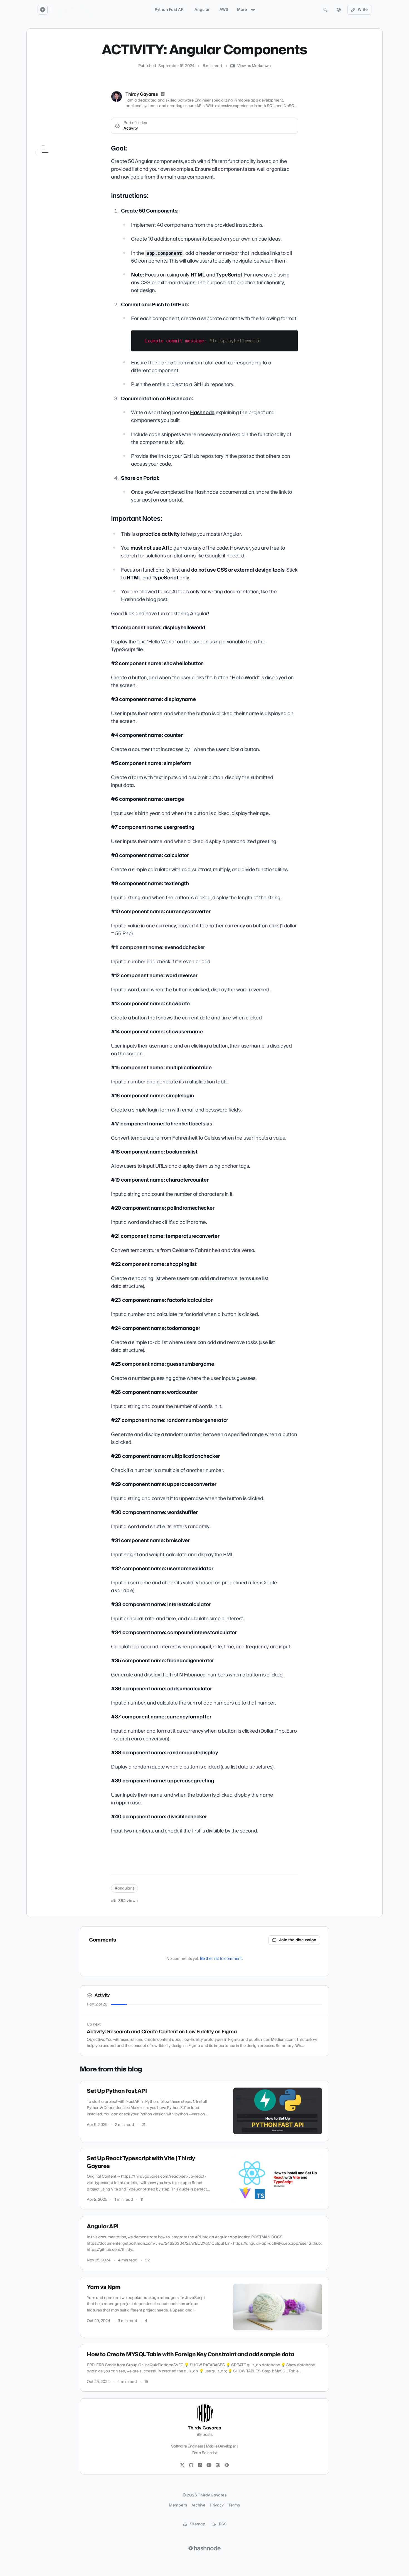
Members (178, 2505)
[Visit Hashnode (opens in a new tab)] (204, 2548)
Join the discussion (298, 1940)
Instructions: (50, 164)
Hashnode (202, 413)
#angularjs (125, 1888)
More (242, 10)
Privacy (217, 2505)
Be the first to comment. (221, 1959)
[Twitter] (182, 2465)
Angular (202, 10)
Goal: (44, 157)
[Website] (218, 2465)
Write (363, 10)
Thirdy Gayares (142, 94)
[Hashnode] (227, 2465)
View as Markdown (254, 66)
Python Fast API (170, 10)
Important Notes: (55, 172)
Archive (198, 2505)
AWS (224, 10)
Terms (234, 2505)
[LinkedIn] (163, 94)
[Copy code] (291, 337)
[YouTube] (209, 2465)
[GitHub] (191, 2465)
